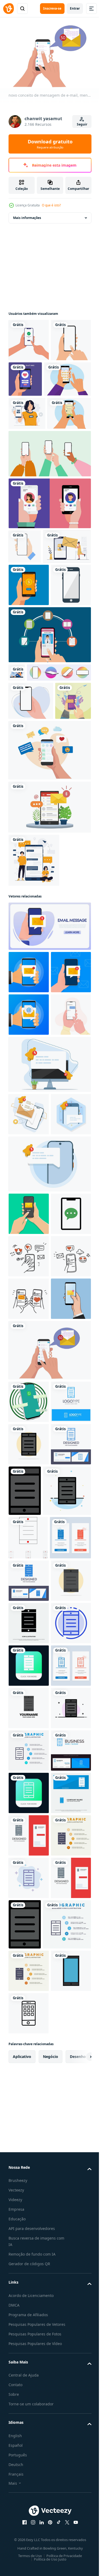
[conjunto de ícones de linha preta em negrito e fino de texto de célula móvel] (28, 2091)
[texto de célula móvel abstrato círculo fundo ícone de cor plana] (29, 1948)
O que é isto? (51, 205)
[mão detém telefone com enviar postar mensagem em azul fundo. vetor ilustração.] (29, 1263)
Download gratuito (50, 144)
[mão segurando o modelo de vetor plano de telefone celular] (31, 869)
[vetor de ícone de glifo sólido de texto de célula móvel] (29, 2263)
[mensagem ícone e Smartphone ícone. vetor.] (29, 1590)
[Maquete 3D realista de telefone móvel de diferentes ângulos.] (41, 840)
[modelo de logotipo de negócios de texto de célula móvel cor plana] (29, 2433)
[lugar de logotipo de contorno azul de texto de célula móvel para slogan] (29, 1905)
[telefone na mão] (25, 619)
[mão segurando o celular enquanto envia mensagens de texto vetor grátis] (26, 907)
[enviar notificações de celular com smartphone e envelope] (49, 1013)
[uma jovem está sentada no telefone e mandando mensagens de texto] (17, 822)
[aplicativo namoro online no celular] (67, 376)
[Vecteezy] (9, 9)
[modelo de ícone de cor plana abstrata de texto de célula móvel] (33, 2044)
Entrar (75, 8)
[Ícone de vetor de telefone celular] (29, 734)
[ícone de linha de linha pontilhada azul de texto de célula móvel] (29, 2305)
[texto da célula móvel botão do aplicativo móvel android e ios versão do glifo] (29, 2348)
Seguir (82, 124)
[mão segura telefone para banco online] (29, 692)
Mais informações (27, 215)
